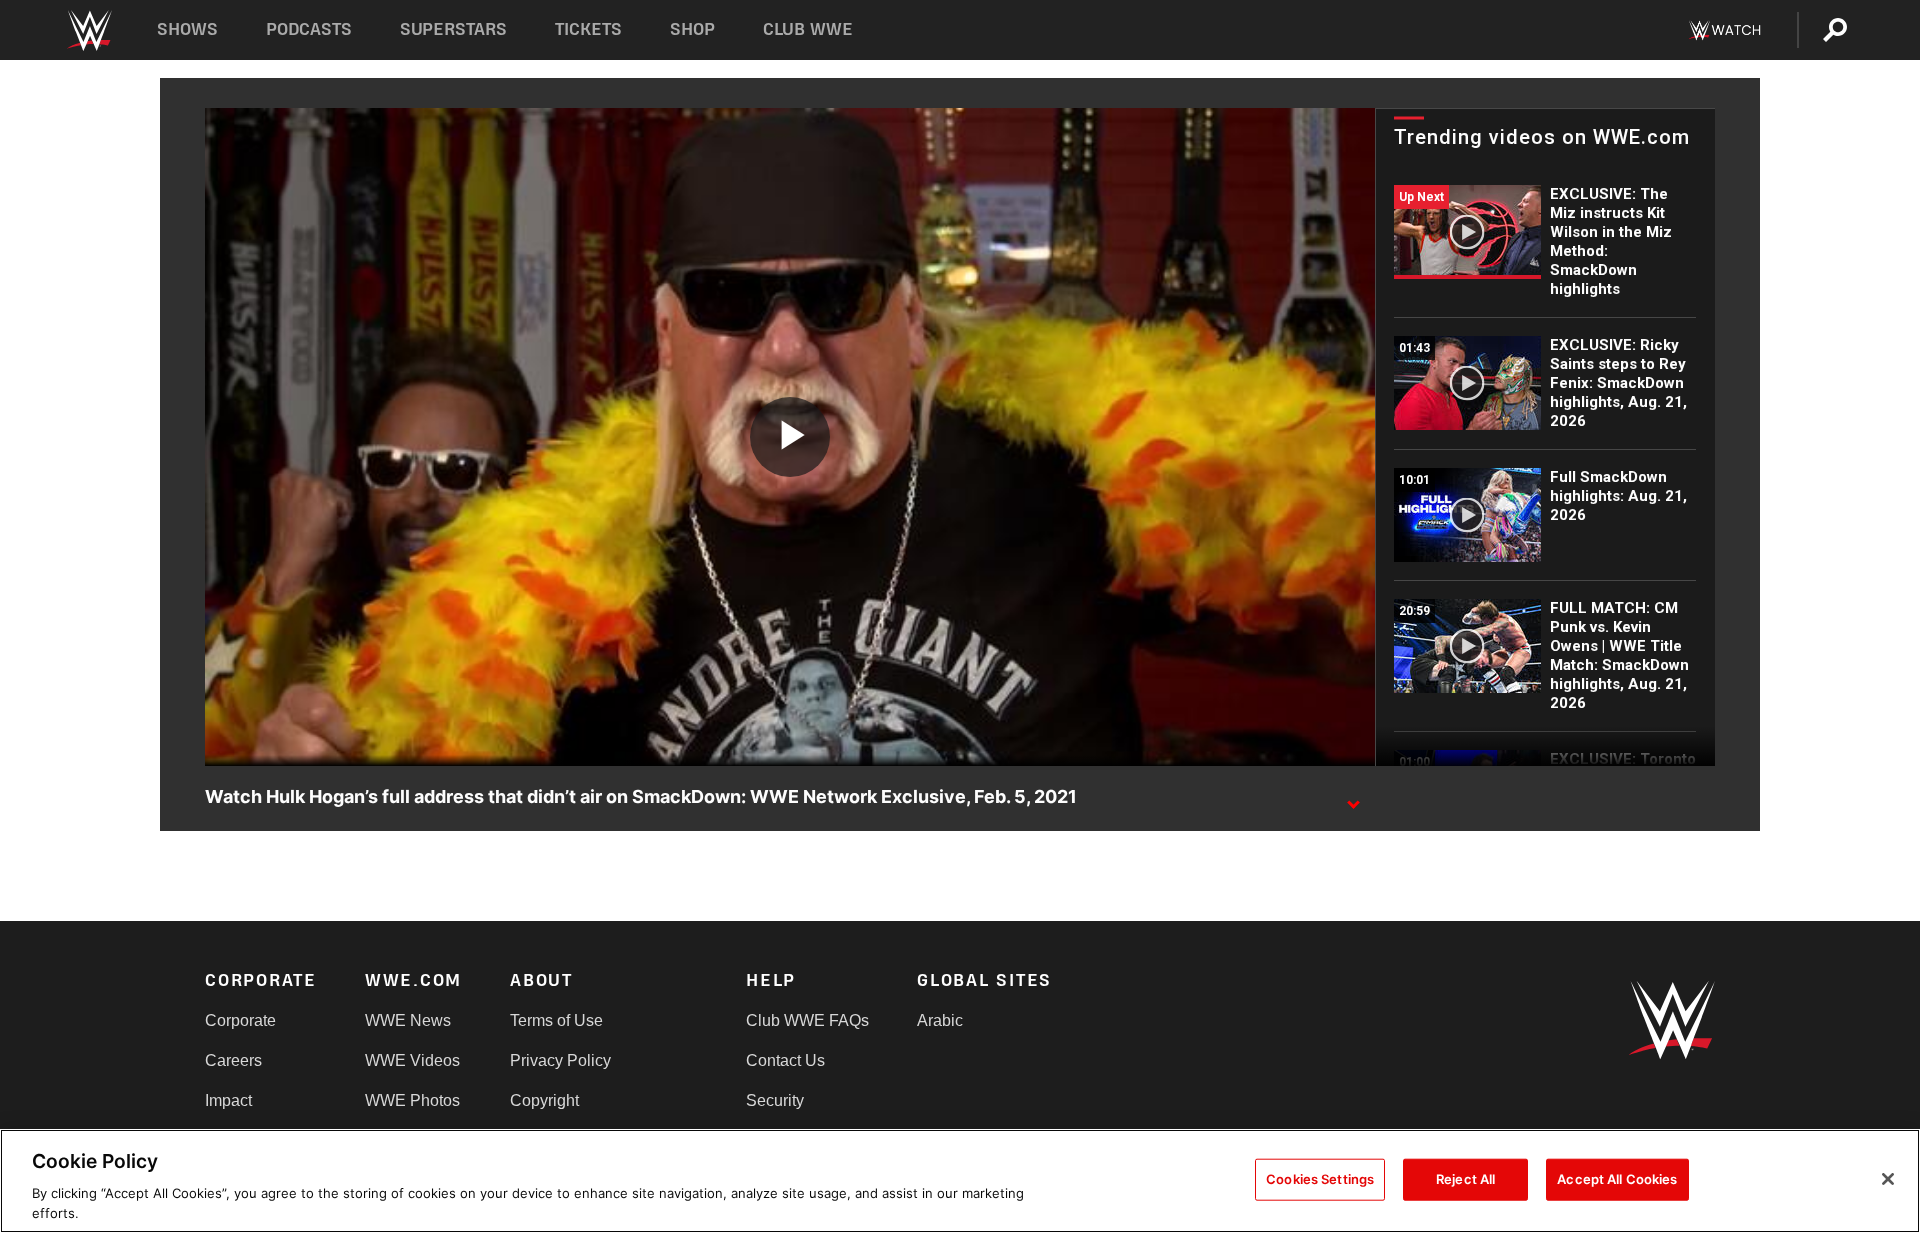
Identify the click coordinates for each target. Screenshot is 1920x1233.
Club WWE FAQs (807, 1020)
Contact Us (785, 1060)
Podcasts (309, 29)
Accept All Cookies (1617, 1179)
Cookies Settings (1320, 1179)
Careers (233, 1060)
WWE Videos (412, 1060)
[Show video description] (1353, 798)
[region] (960, 1181)
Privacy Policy (560, 1060)
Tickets (588, 29)
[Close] (1888, 1179)
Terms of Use (556, 1020)
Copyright (544, 1100)
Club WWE (808, 29)
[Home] (88, 30)
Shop (692, 29)
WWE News (408, 1020)
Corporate (240, 1020)
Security (775, 1100)
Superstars (454, 29)
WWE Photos (412, 1100)
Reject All (1465, 1179)
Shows (187, 29)
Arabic (940, 1020)
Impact (228, 1100)
